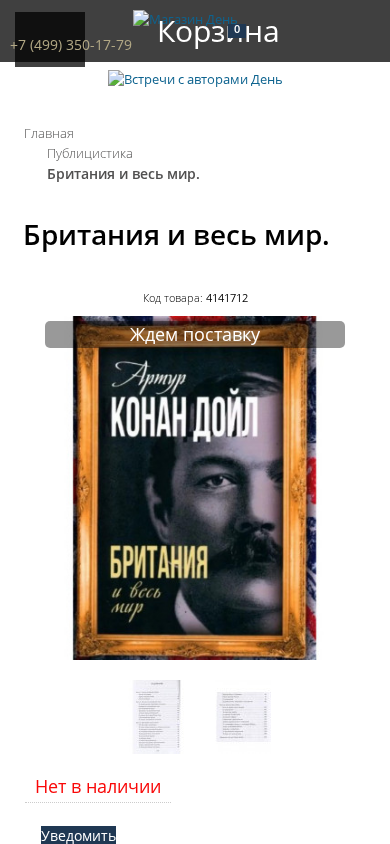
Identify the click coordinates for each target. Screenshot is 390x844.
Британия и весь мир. (123, 173)
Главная (49, 133)
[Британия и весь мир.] (195, 655)
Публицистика (90, 153)
